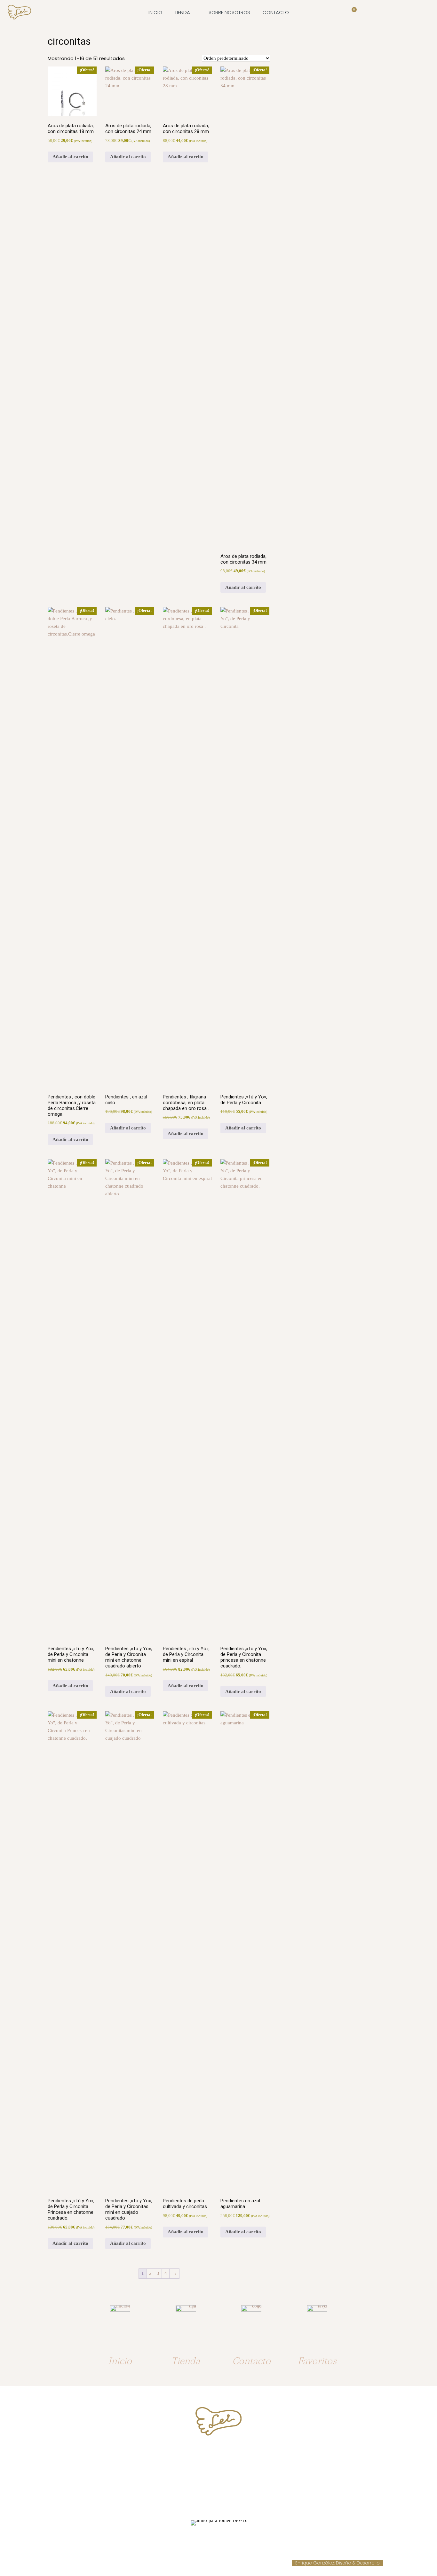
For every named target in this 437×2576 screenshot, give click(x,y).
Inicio (120, 2361)
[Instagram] (224, 2499)
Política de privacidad (235, 2563)
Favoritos (317, 2361)
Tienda (186, 2361)
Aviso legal (194, 2563)
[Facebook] (213, 2499)
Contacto (251, 2361)
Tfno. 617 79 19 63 (219, 2453)
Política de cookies (157, 2563)
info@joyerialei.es (219, 2478)
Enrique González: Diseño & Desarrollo (338, 2563)
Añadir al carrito (70, 157)
